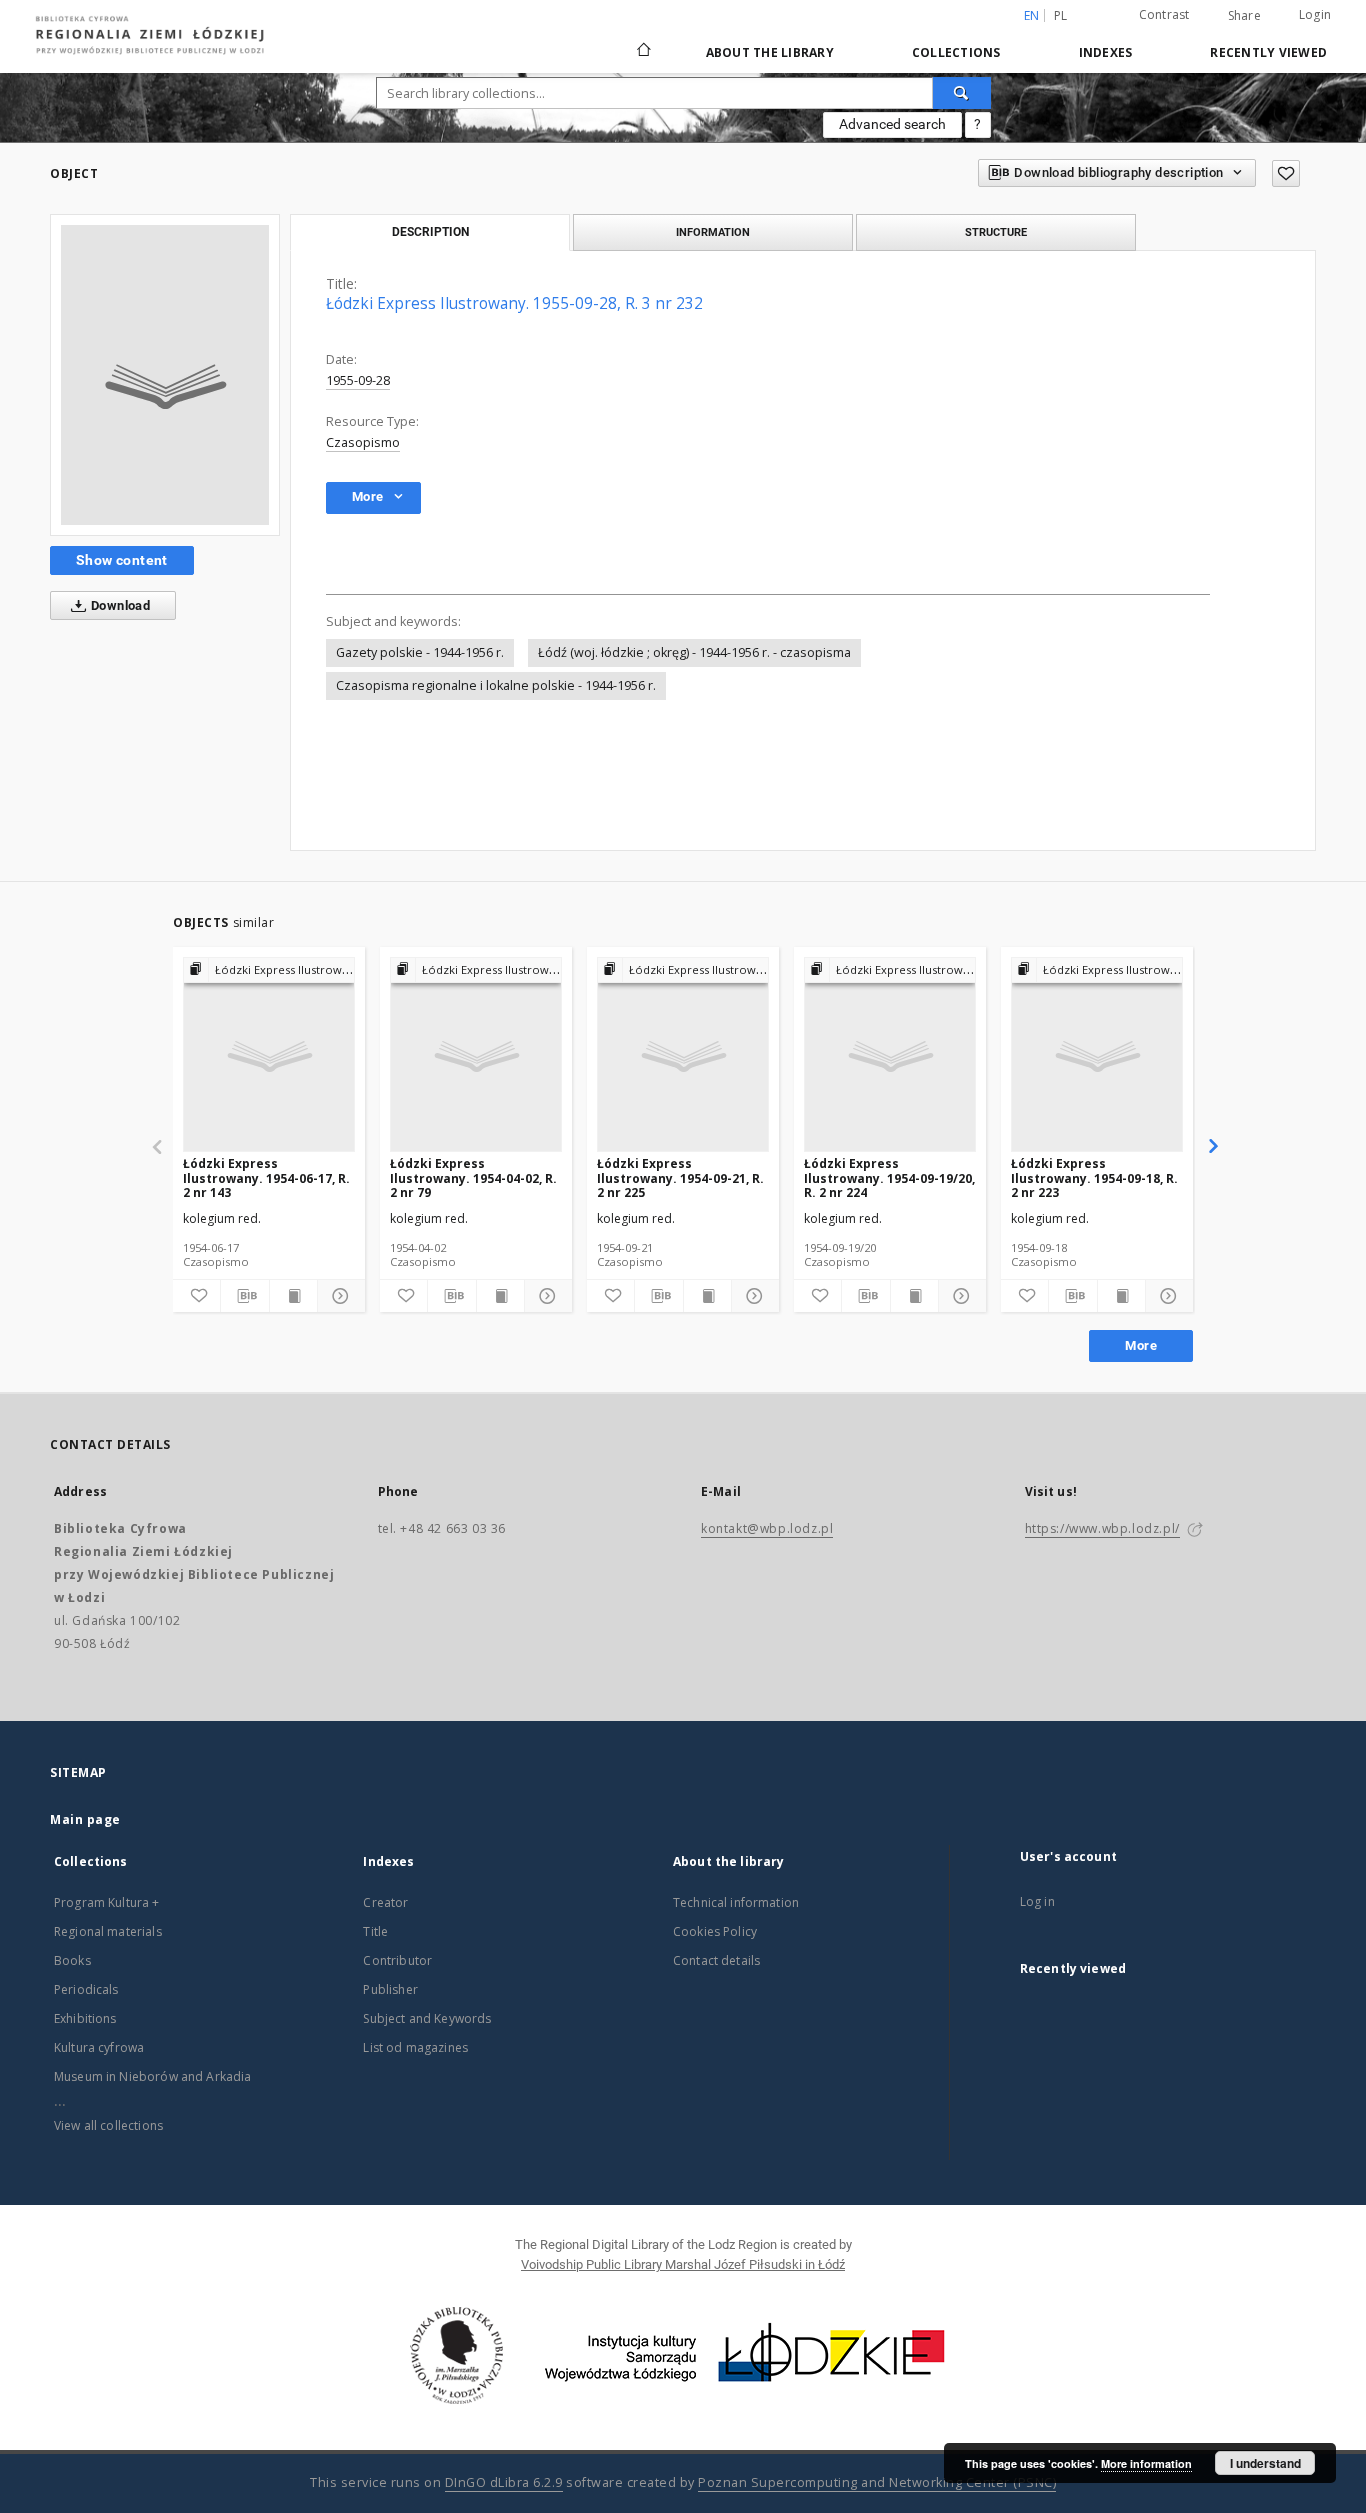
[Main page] (644, 41)
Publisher (390, 1989)
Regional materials (108, 1931)
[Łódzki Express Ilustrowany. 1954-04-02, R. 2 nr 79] (476, 1055)
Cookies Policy (715, 1931)
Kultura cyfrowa (99, 2047)
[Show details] (338, 1296)
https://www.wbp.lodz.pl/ (1102, 1528)
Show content (122, 560)
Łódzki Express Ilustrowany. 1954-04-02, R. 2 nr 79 (473, 1177)
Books (72, 1960)
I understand (1265, 2463)
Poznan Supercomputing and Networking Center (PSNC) (877, 2482)
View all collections (108, 2125)
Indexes (1106, 52)
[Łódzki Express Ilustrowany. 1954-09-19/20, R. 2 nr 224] (890, 1055)
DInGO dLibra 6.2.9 (504, 2482)
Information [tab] (713, 232)
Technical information (736, 1902)
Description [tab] (430, 232)
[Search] (962, 93)
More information (1146, 2463)
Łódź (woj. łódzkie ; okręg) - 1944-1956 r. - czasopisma (694, 652)
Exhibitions (85, 2018)
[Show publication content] (293, 1296)
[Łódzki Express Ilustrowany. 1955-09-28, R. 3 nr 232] (165, 375)
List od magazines (415, 2047)
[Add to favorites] (1286, 173)
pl (1061, 15)
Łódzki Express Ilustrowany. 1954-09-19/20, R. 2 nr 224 (889, 1177)
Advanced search (892, 124)
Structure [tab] (996, 232)
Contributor (397, 1960)
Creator (385, 1902)
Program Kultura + (107, 1902)
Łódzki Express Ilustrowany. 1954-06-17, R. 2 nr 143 (266, 1177)
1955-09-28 (358, 380)
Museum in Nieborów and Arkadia (153, 2076)
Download (119, 605)
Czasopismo (363, 442)
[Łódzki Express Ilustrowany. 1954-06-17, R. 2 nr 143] (269, 1055)
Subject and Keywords (427, 2018)
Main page (85, 1819)
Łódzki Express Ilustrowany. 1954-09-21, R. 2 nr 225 (680, 1177)
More (1141, 1345)
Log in (1037, 1901)
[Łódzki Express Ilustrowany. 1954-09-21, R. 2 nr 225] (683, 1055)
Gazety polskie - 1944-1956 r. (420, 652)
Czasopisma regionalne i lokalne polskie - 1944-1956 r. (496, 685)
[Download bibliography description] (244, 1296)
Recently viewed (1268, 52)
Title (375, 1931)
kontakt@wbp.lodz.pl (767, 1528)
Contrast (1164, 14)
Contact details (716, 1960)
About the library (770, 52)
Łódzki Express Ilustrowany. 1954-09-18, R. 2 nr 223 (1094, 1177)
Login (1315, 14)
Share (1244, 16)
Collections (956, 52)
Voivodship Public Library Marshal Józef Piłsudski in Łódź (683, 2264)
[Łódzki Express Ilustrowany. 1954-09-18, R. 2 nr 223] (1097, 1055)
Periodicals (86, 1989)
